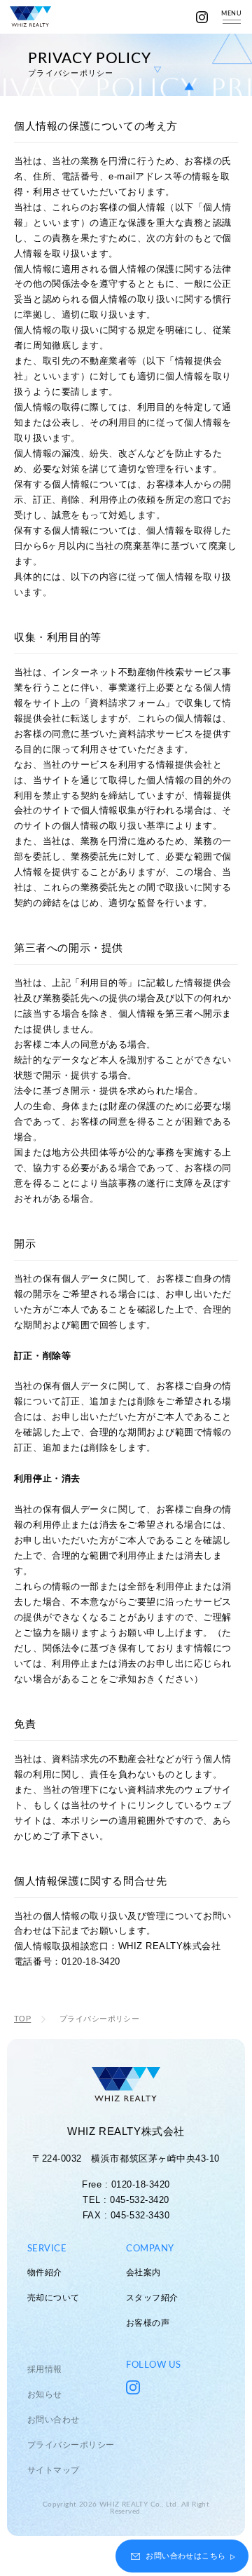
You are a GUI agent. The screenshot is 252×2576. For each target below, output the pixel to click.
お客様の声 (148, 2323)
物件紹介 (45, 2272)
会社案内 (143, 2272)
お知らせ (45, 2394)
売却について (54, 2298)
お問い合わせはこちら (185, 2556)
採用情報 (45, 2369)
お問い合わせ (54, 2420)
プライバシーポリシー (71, 2445)
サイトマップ (54, 2470)
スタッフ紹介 (152, 2298)
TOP (22, 2019)
